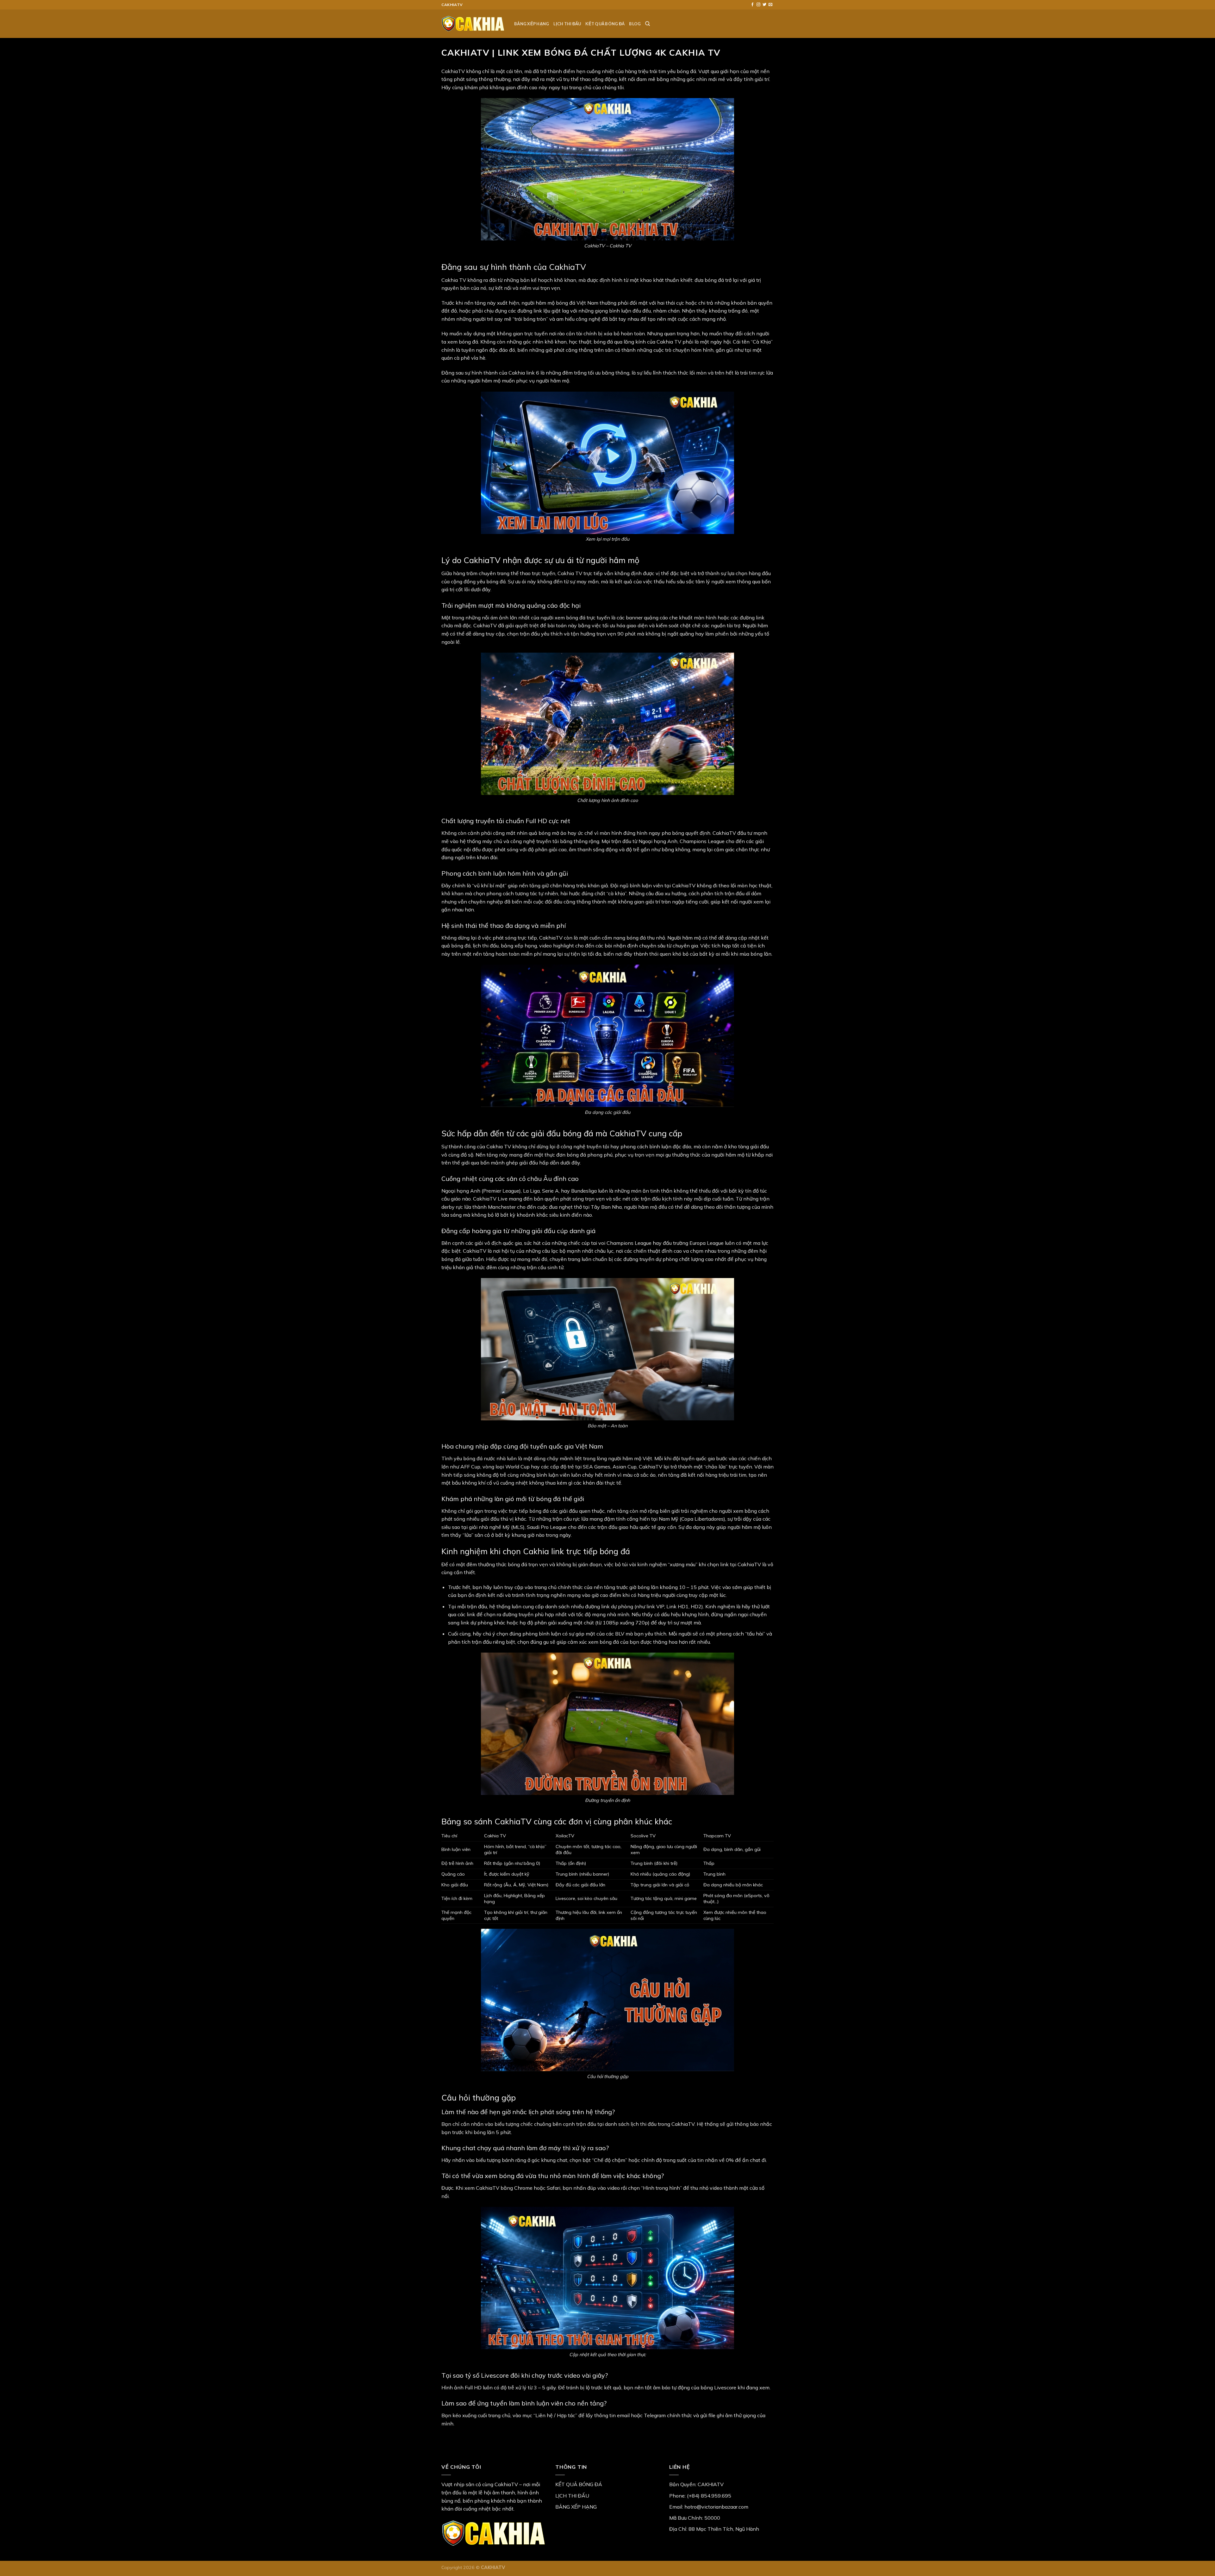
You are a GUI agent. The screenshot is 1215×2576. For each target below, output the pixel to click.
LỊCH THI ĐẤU (572, 2496)
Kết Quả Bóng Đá (605, 24)
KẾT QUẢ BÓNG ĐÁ (579, 2484)
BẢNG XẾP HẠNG (576, 2507)
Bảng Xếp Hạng (532, 24)
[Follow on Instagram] (758, 5)
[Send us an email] (770, 5)
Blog (635, 24)
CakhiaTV (453, 71)
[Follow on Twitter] (764, 5)
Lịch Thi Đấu (567, 24)
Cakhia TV (454, 280)
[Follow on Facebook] (752, 5)
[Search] (648, 24)
